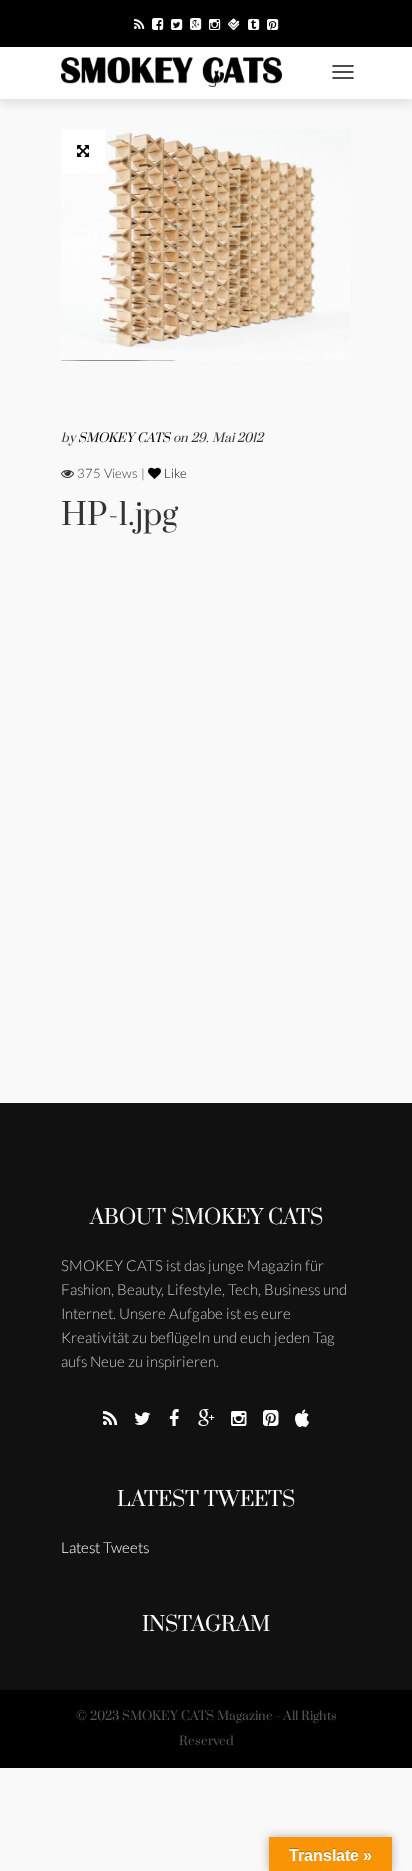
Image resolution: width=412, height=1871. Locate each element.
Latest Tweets (206, 1499)
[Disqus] (206, 845)
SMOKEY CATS (125, 438)
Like (174, 473)
